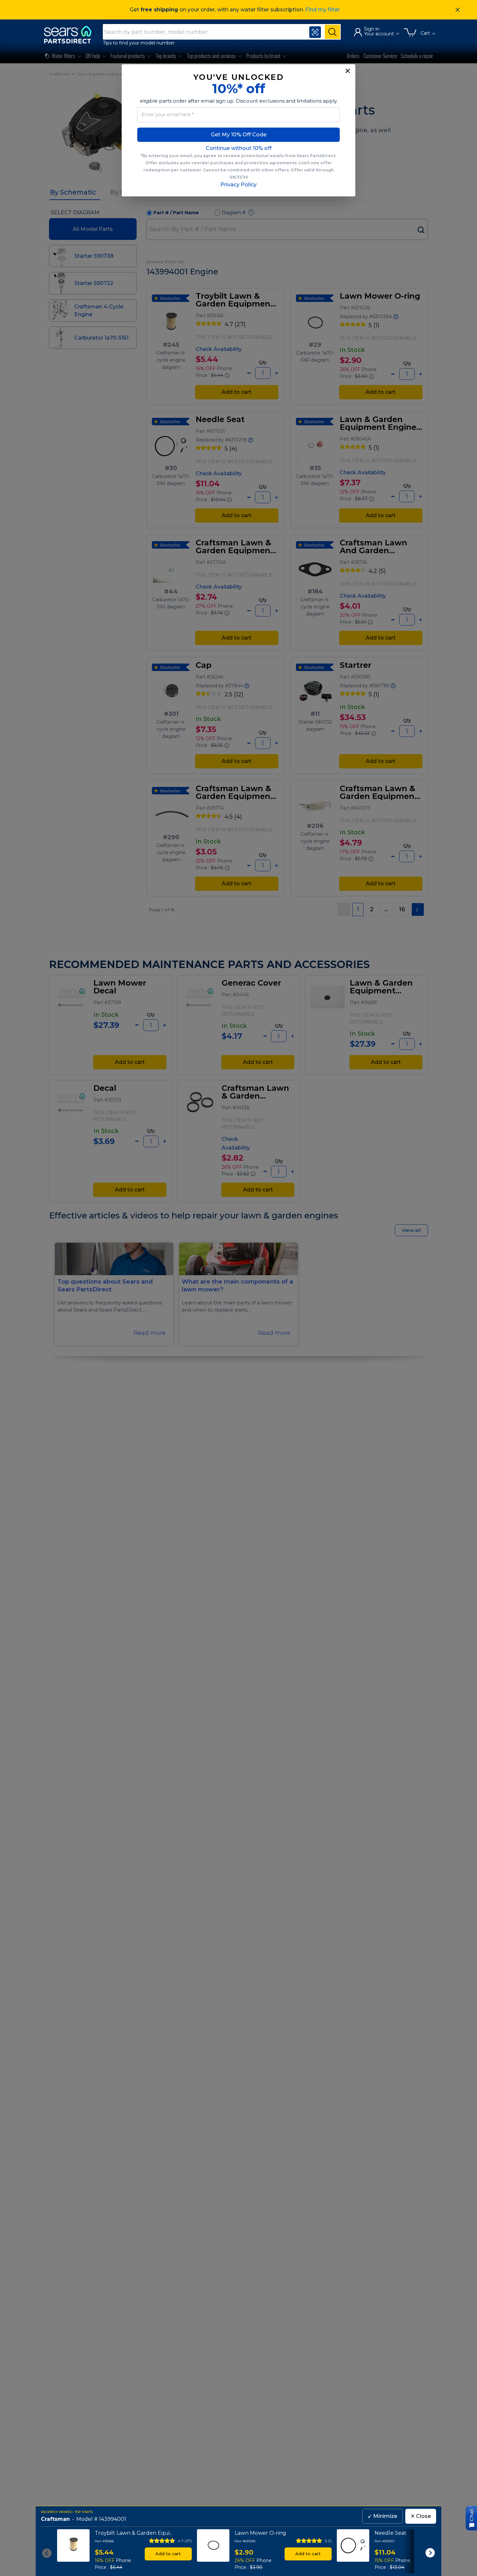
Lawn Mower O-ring (260, 2533)
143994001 (113, 2519)
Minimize (382, 2516)
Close (421, 2516)
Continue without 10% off (239, 148)
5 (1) (328, 2541)
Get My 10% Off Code (239, 135)
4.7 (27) (185, 2541)
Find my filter (323, 10)
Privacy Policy (238, 185)
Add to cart (168, 2554)
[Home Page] (71, 35)
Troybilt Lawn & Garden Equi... (134, 2533)
